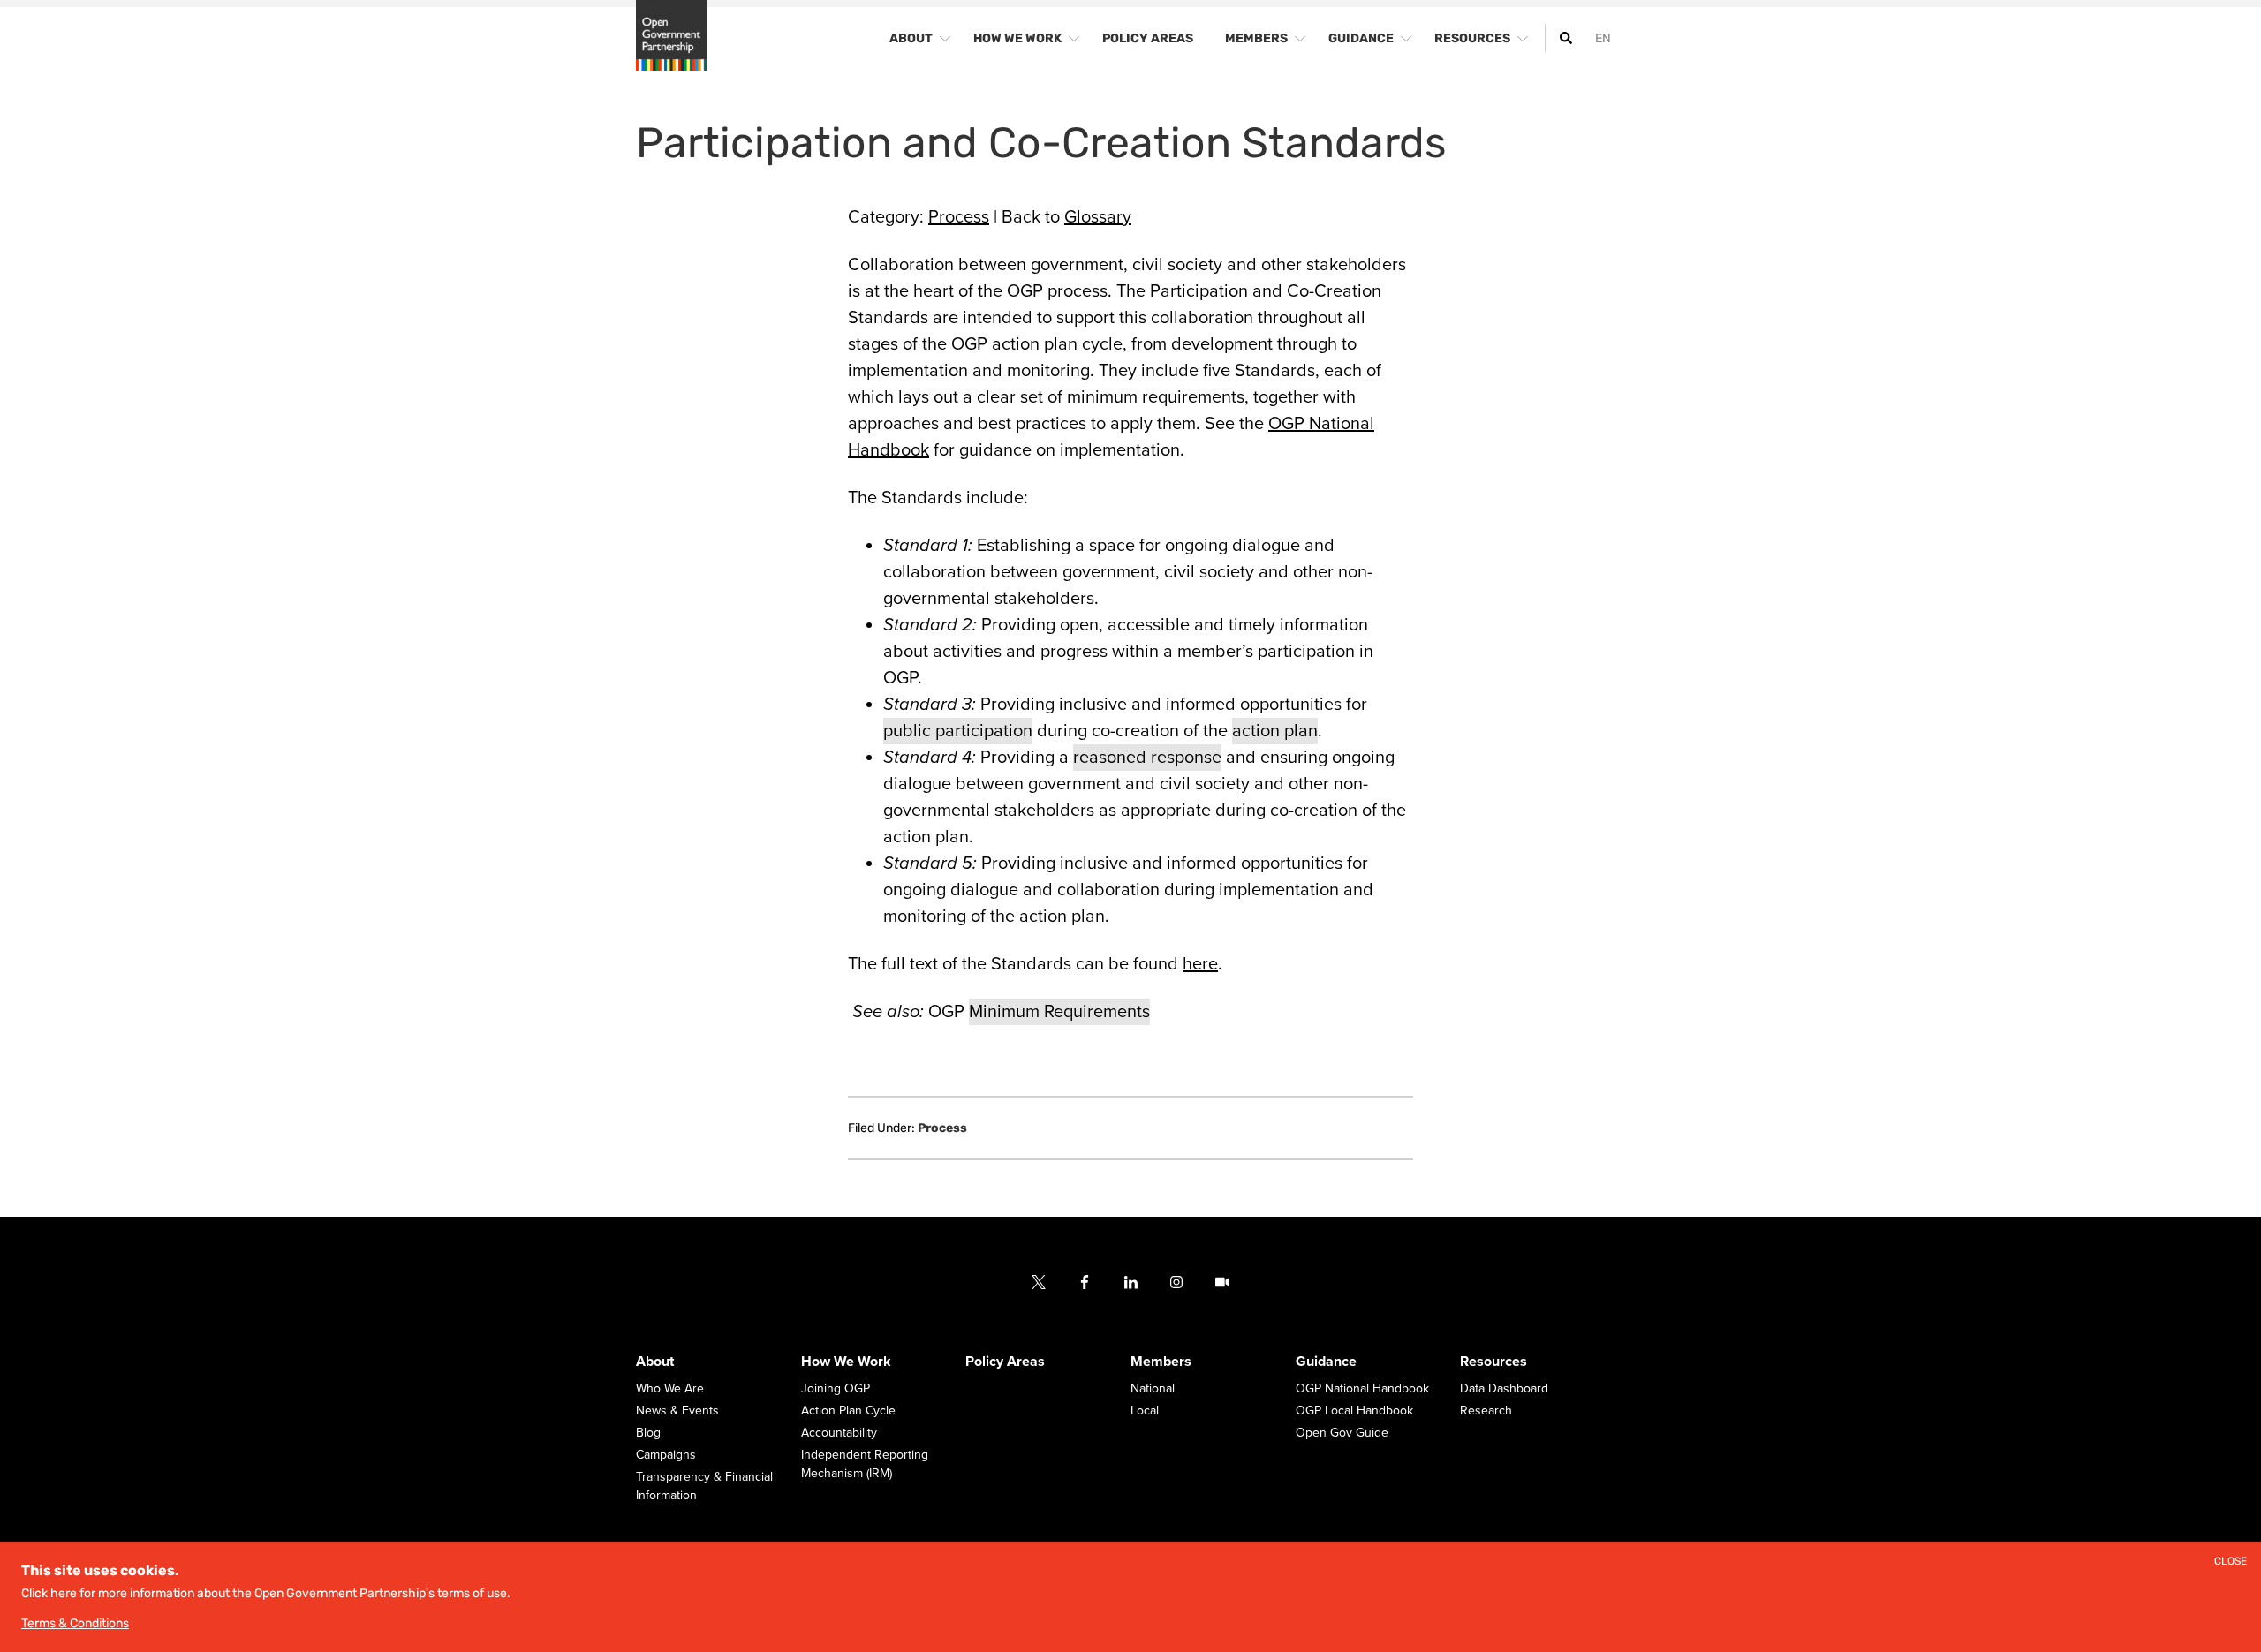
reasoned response (1147, 758)
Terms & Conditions (75, 1623)
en (1603, 38)
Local (1145, 1411)
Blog (648, 1433)
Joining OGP (836, 1388)
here (1200, 964)
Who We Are (670, 1388)
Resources (1493, 1362)
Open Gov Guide (1342, 1433)
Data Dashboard (1504, 1388)
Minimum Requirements (1059, 1012)
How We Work (846, 1362)
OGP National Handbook (1362, 1388)
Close (2231, 1561)
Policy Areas (1005, 1362)
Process (959, 217)
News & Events (677, 1411)
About (655, 1362)
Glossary (1098, 217)
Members (1161, 1362)
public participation (958, 731)
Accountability (839, 1433)
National (1153, 1388)
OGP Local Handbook (1354, 1411)
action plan (1275, 731)
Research (1486, 1411)
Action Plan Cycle (848, 1411)
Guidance (1326, 1362)
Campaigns (666, 1455)
